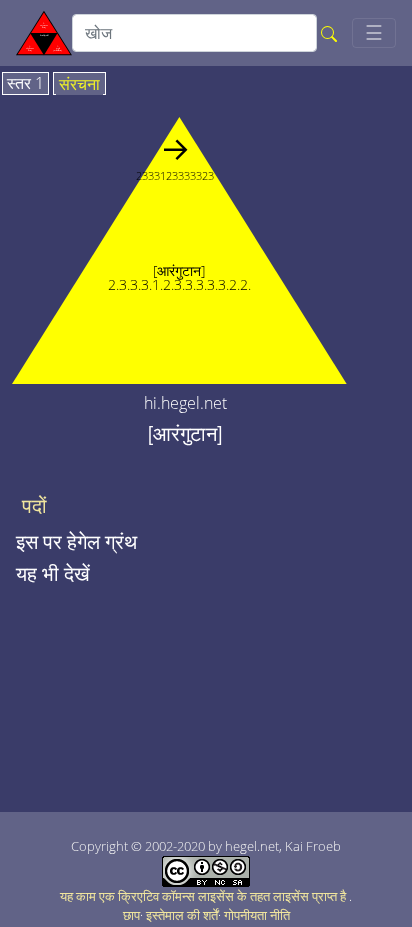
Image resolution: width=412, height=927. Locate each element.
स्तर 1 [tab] (25, 84)
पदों (34, 506)
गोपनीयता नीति (257, 915)
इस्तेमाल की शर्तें (182, 915)
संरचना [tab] (79, 85)
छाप (131, 915)
